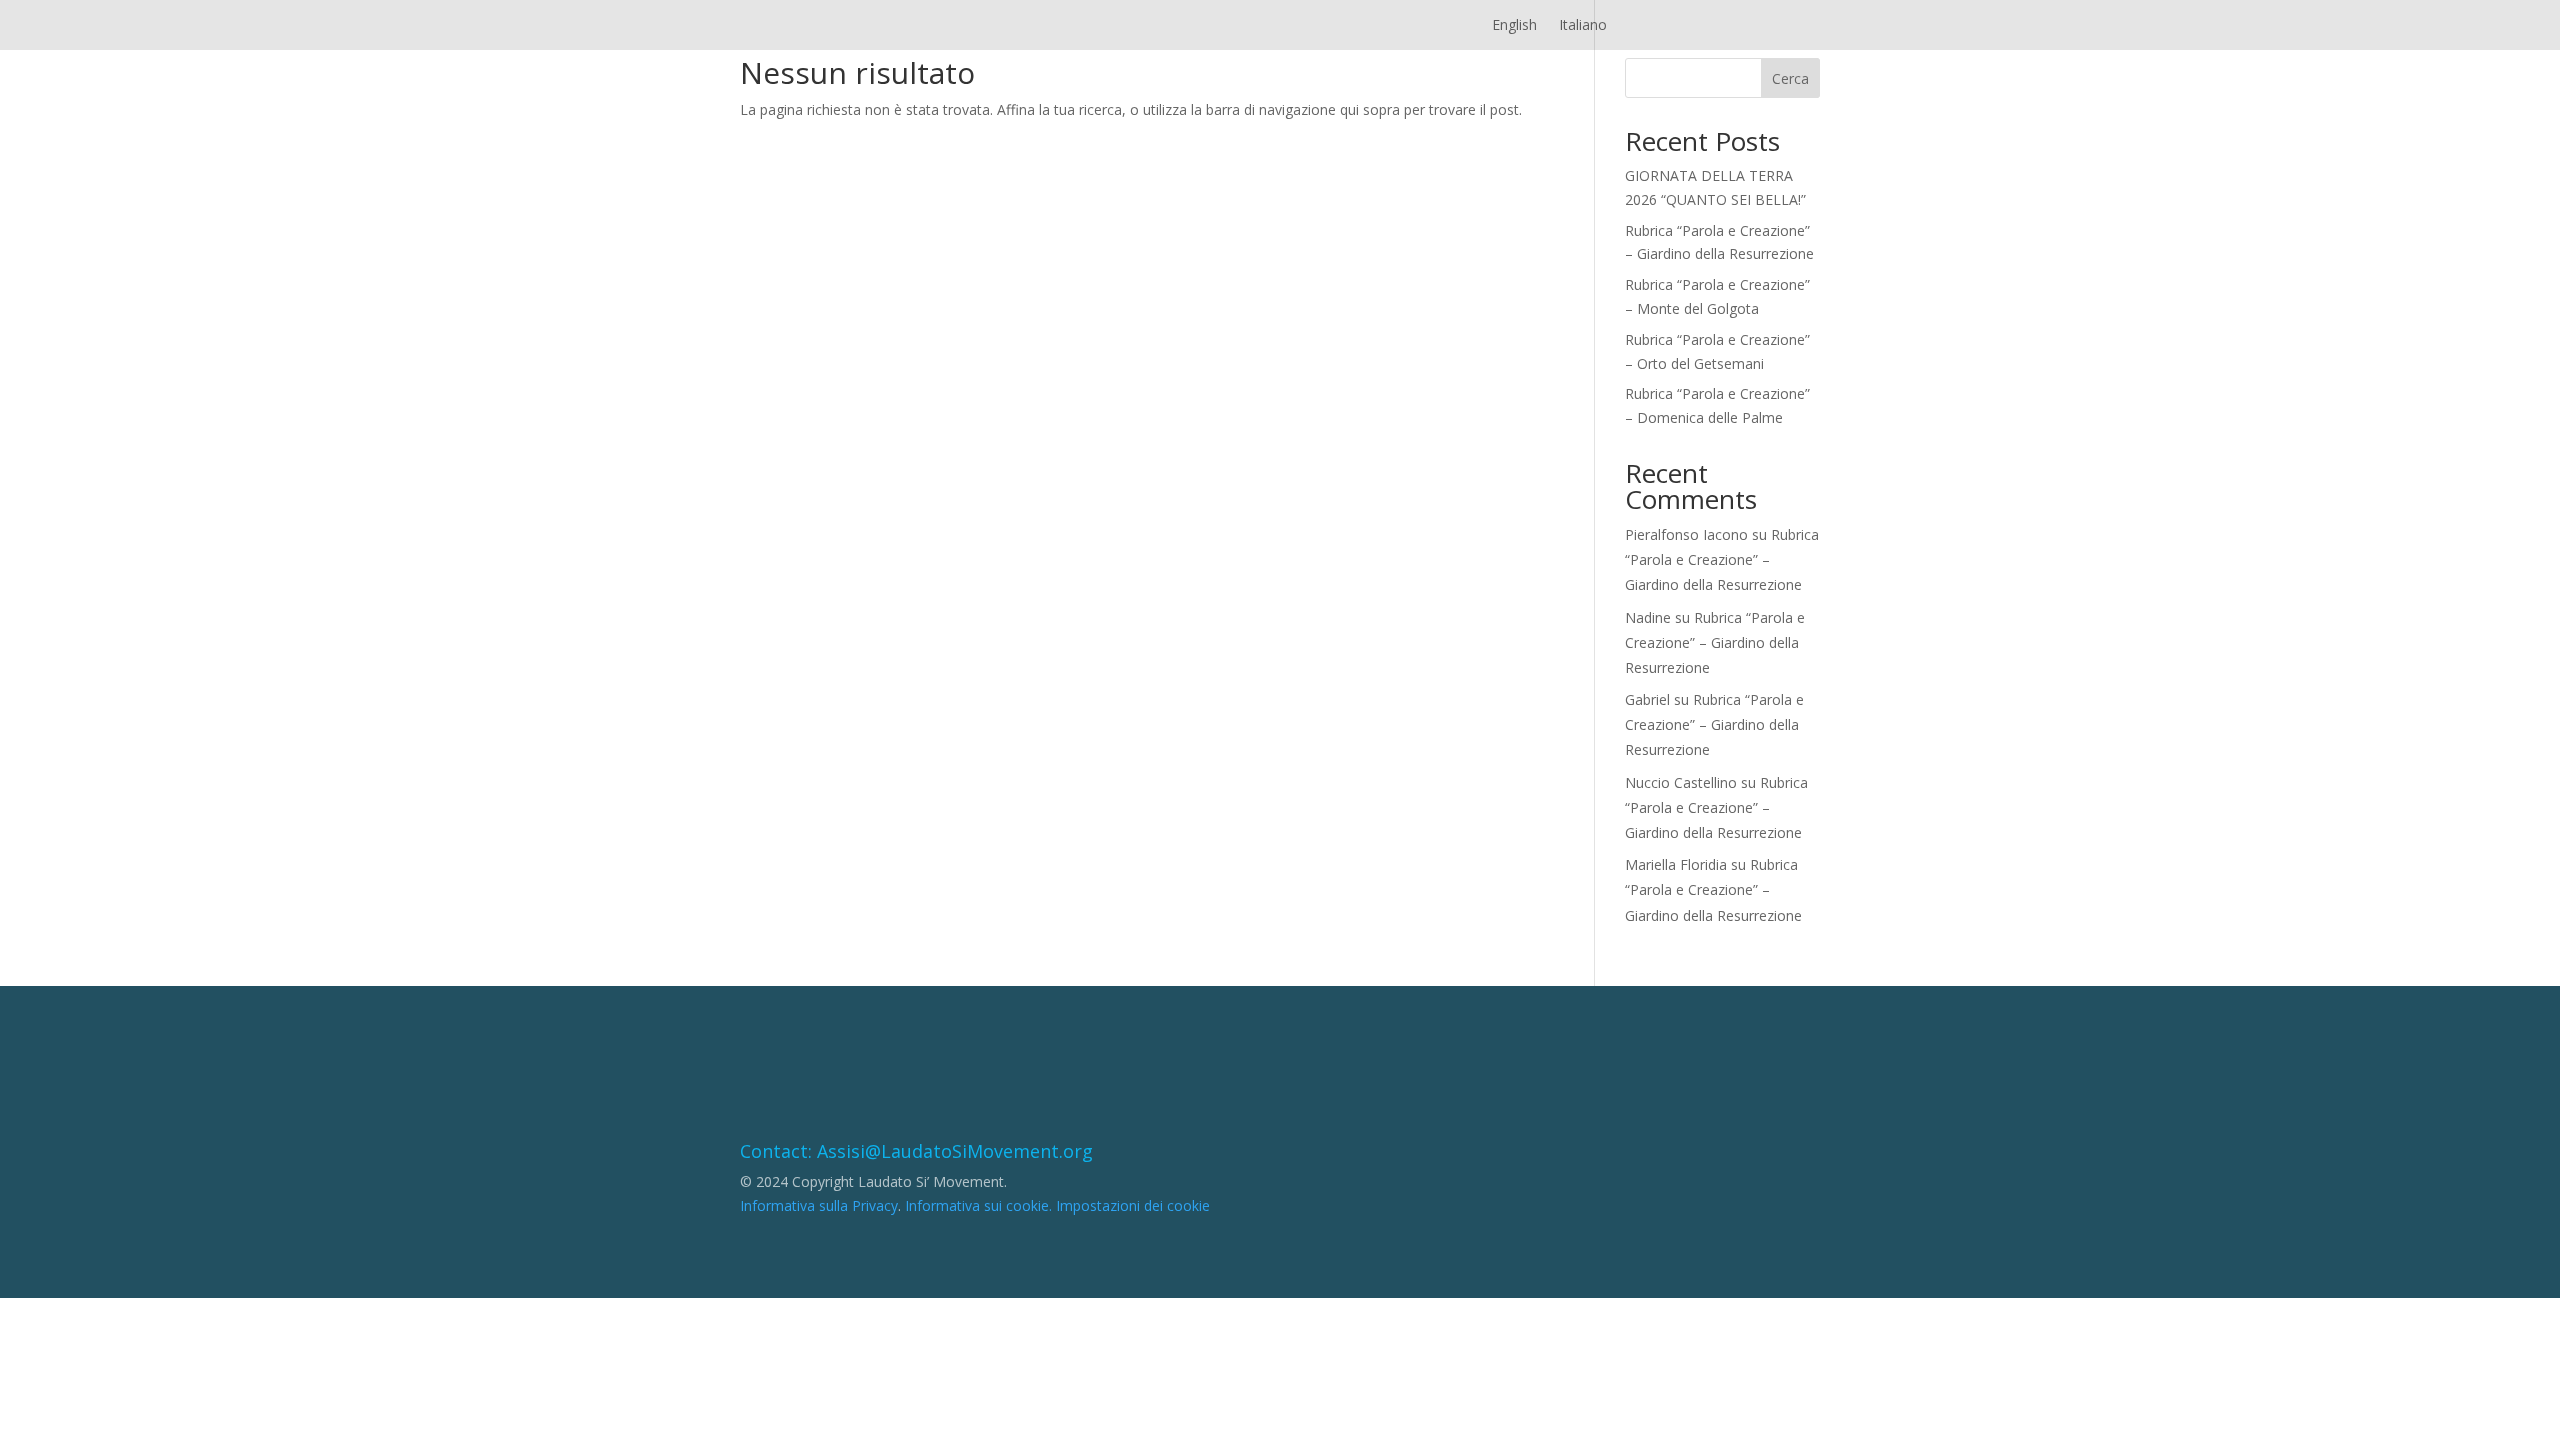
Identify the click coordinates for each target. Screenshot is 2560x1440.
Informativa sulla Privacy (819, 1205)
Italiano (1583, 26)
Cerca (1790, 78)
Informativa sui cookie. (978, 1205)
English (1514, 26)
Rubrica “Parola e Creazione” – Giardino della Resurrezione (1722, 559)
